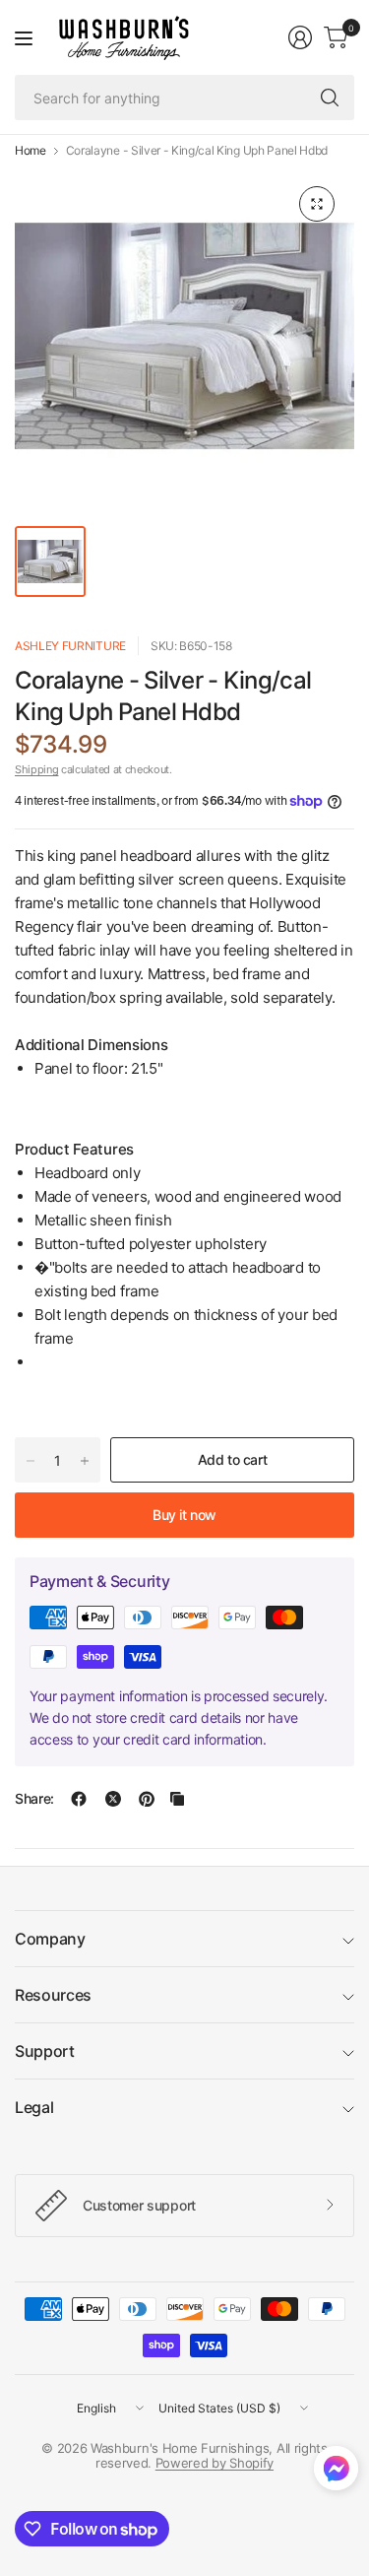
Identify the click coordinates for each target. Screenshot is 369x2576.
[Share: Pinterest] (147, 1799)
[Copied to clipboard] (177, 1799)
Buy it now (184, 1515)
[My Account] (300, 37)
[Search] (330, 98)
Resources (53, 1995)
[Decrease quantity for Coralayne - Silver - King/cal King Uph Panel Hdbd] (31, 1461)
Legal (34, 2107)
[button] (336, 2473)
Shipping (36, 769)
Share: (34, 1799)
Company (50, 1939)
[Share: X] (113, 1799)
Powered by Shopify (215, 2463)
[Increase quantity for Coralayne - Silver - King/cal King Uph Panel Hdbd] (85, 1461)
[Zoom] (317, 204)
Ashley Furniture (70, 646)
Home (31, 151)
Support (45, 2051)
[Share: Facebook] (79, 1799)
